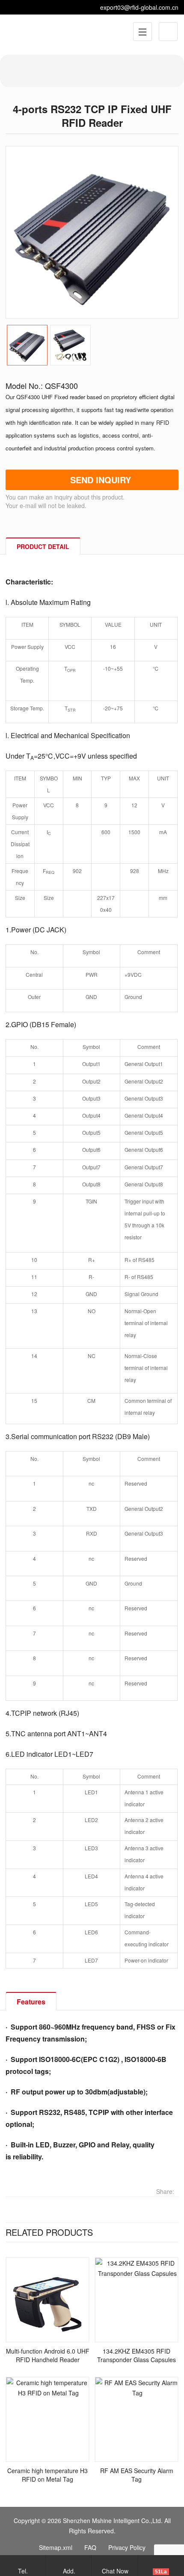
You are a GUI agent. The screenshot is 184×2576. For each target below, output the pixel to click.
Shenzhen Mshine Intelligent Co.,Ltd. (113, 2521)
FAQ (90, 2547)
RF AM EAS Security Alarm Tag (137, 2475)
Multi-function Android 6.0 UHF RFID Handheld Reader (48, 2355)
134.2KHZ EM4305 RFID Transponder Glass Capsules (137, 2355)
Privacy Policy (127, 2547)
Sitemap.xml (56, 2547)
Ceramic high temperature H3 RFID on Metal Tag (47, 2475)
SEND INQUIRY (101, 480)
